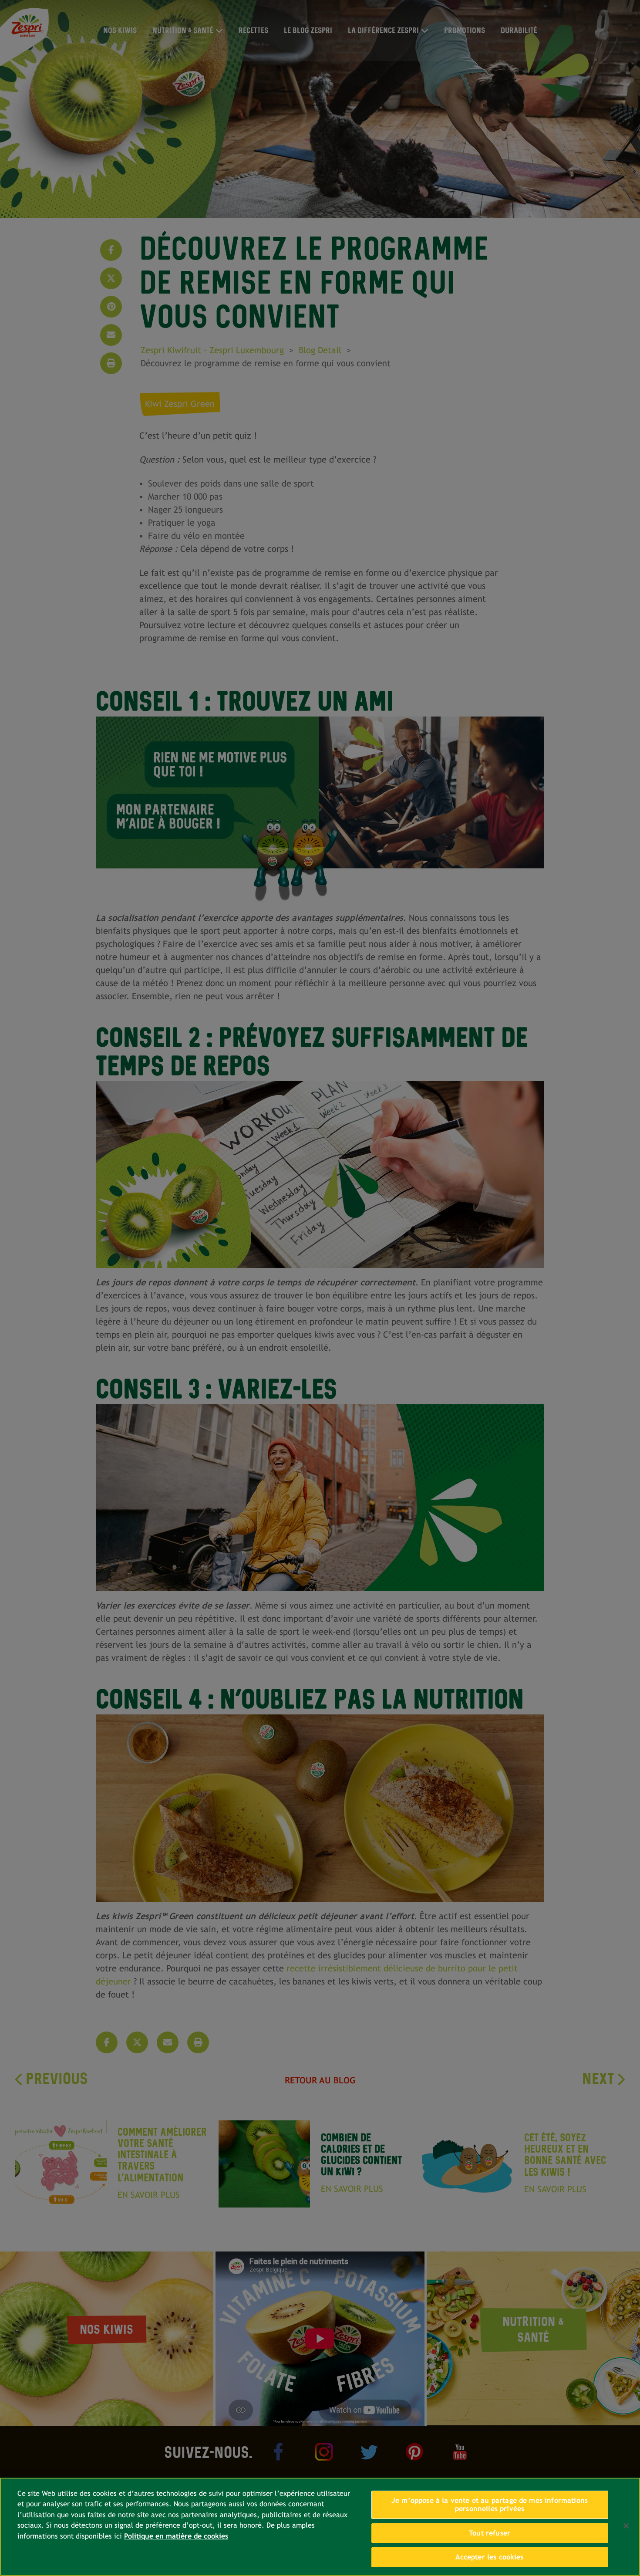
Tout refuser (490, 2533)
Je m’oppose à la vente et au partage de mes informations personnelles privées (490, 2505)
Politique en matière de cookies (176, 2536)
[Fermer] (626, 2526)
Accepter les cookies (489, 2557)
